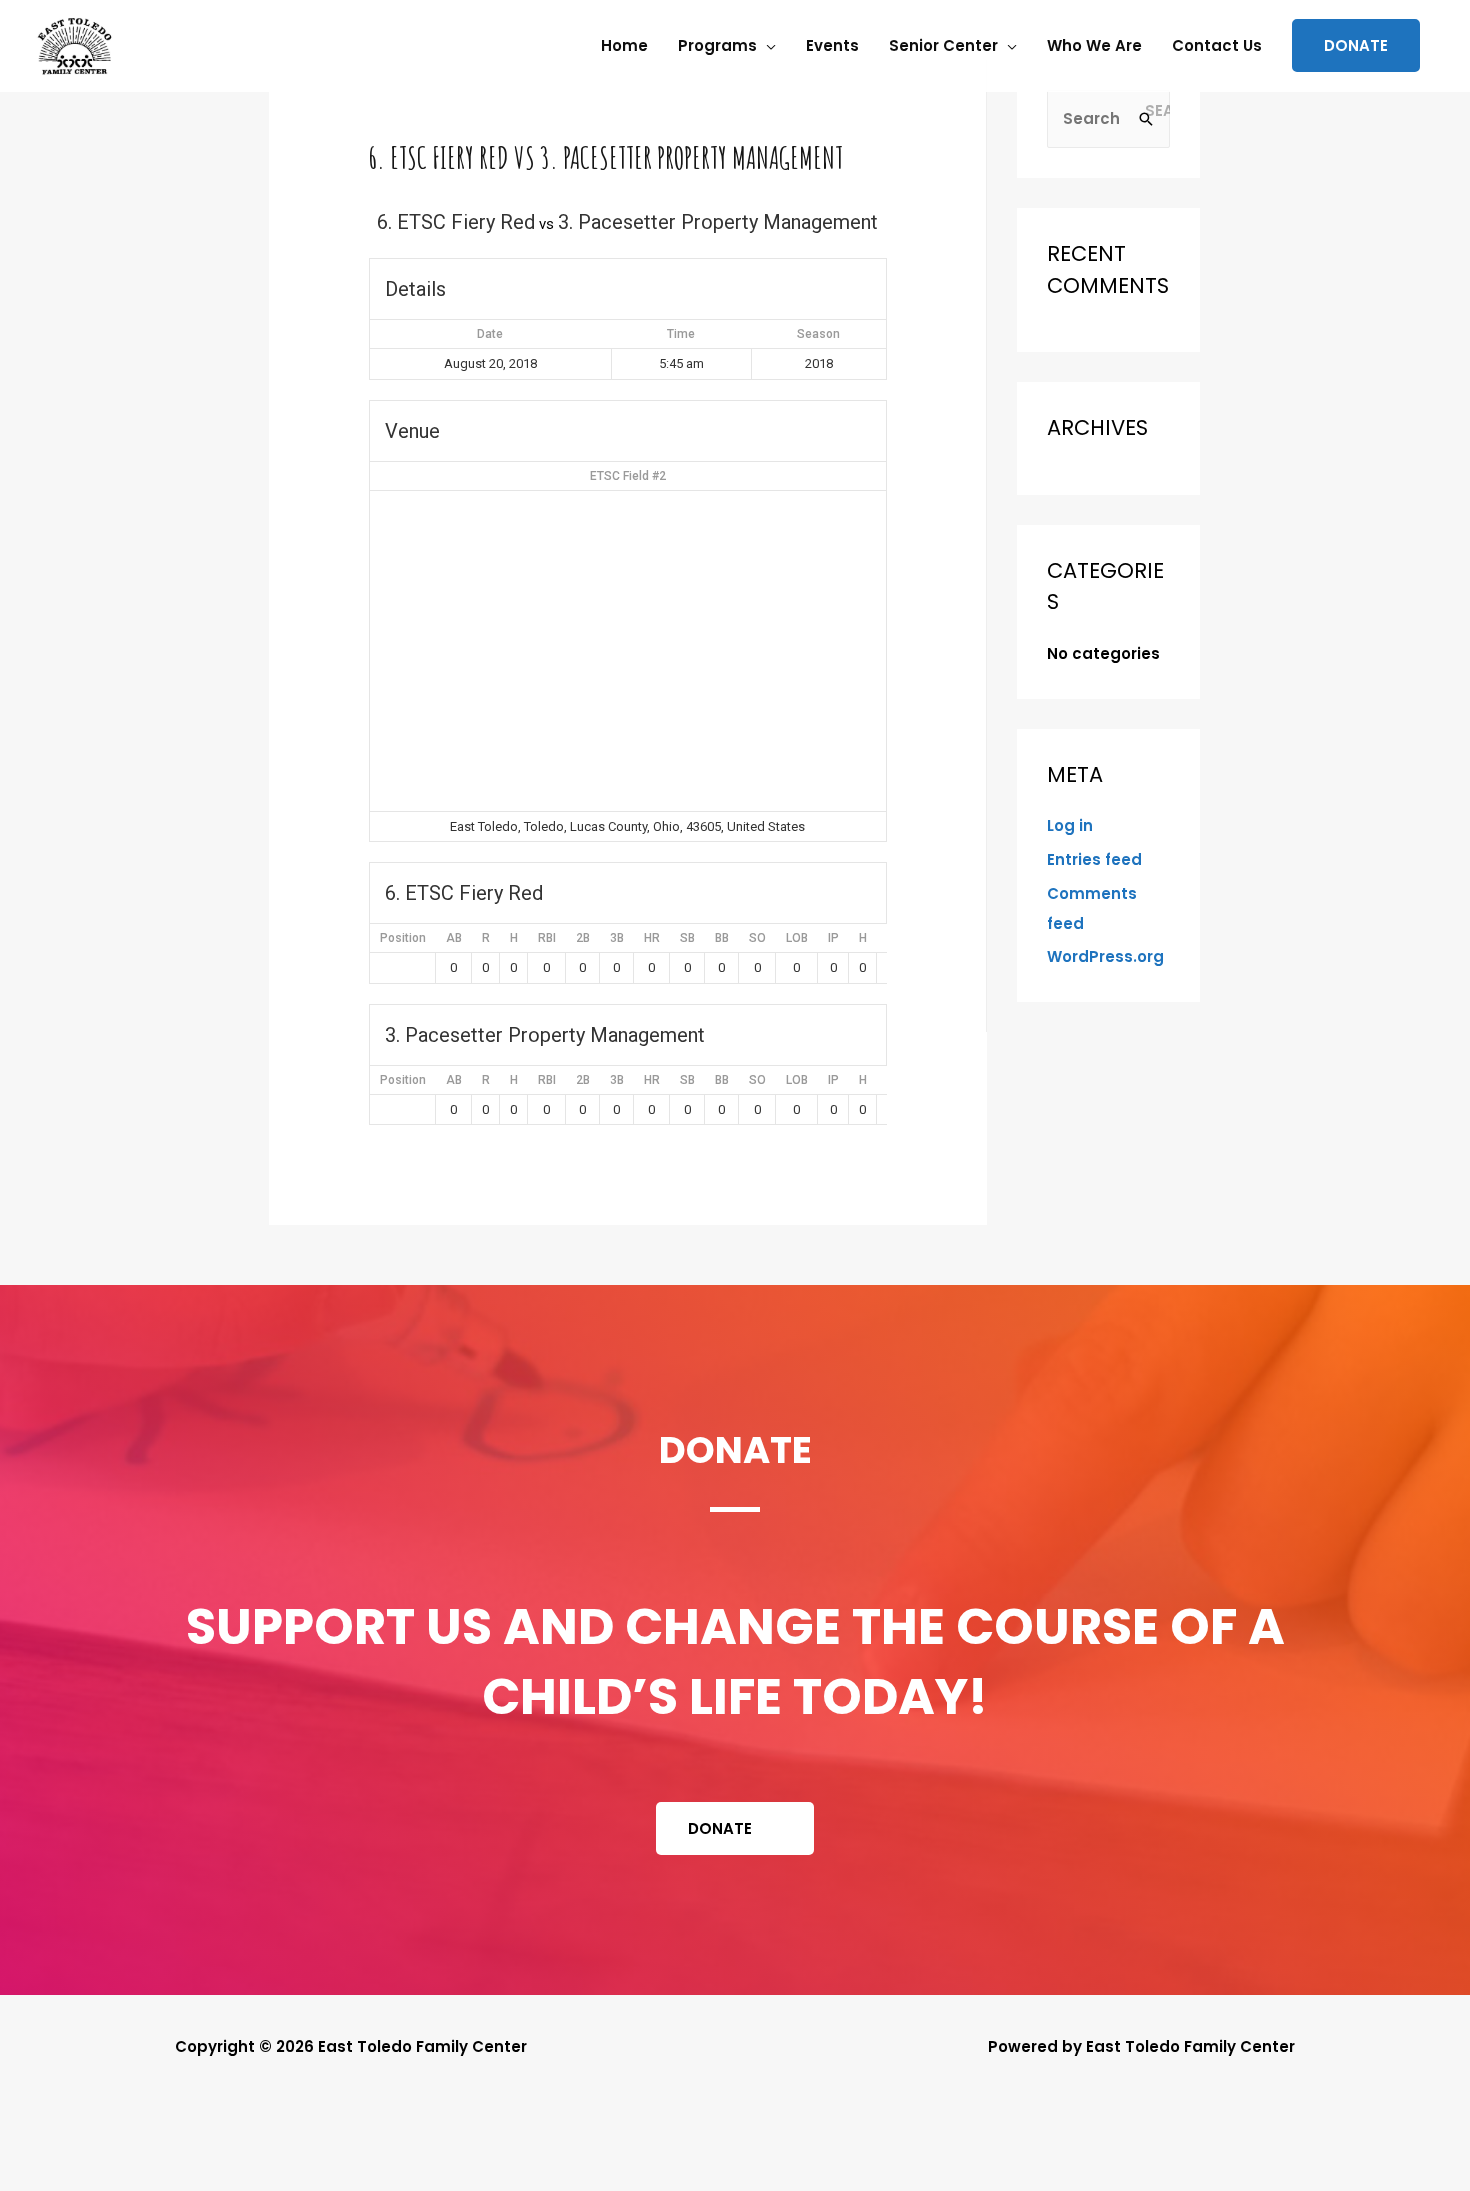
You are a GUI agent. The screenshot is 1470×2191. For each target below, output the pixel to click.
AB (454, 938)
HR (652, 938)
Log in (1070, 825)
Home (624, 45)
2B (583, 938)
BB (722, 938)
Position (403, 938)
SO (757, 938)
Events (832, 45)
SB (687, 938)
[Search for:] (1109, 118)
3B (617, 938)
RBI (547, 938)
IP (833, 938)
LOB (797, 938)
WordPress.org (1105, 956)
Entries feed (1094, 859)
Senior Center (943, 45)
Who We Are (1094, 45)
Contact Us (1217, 45)
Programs (717, 45)
